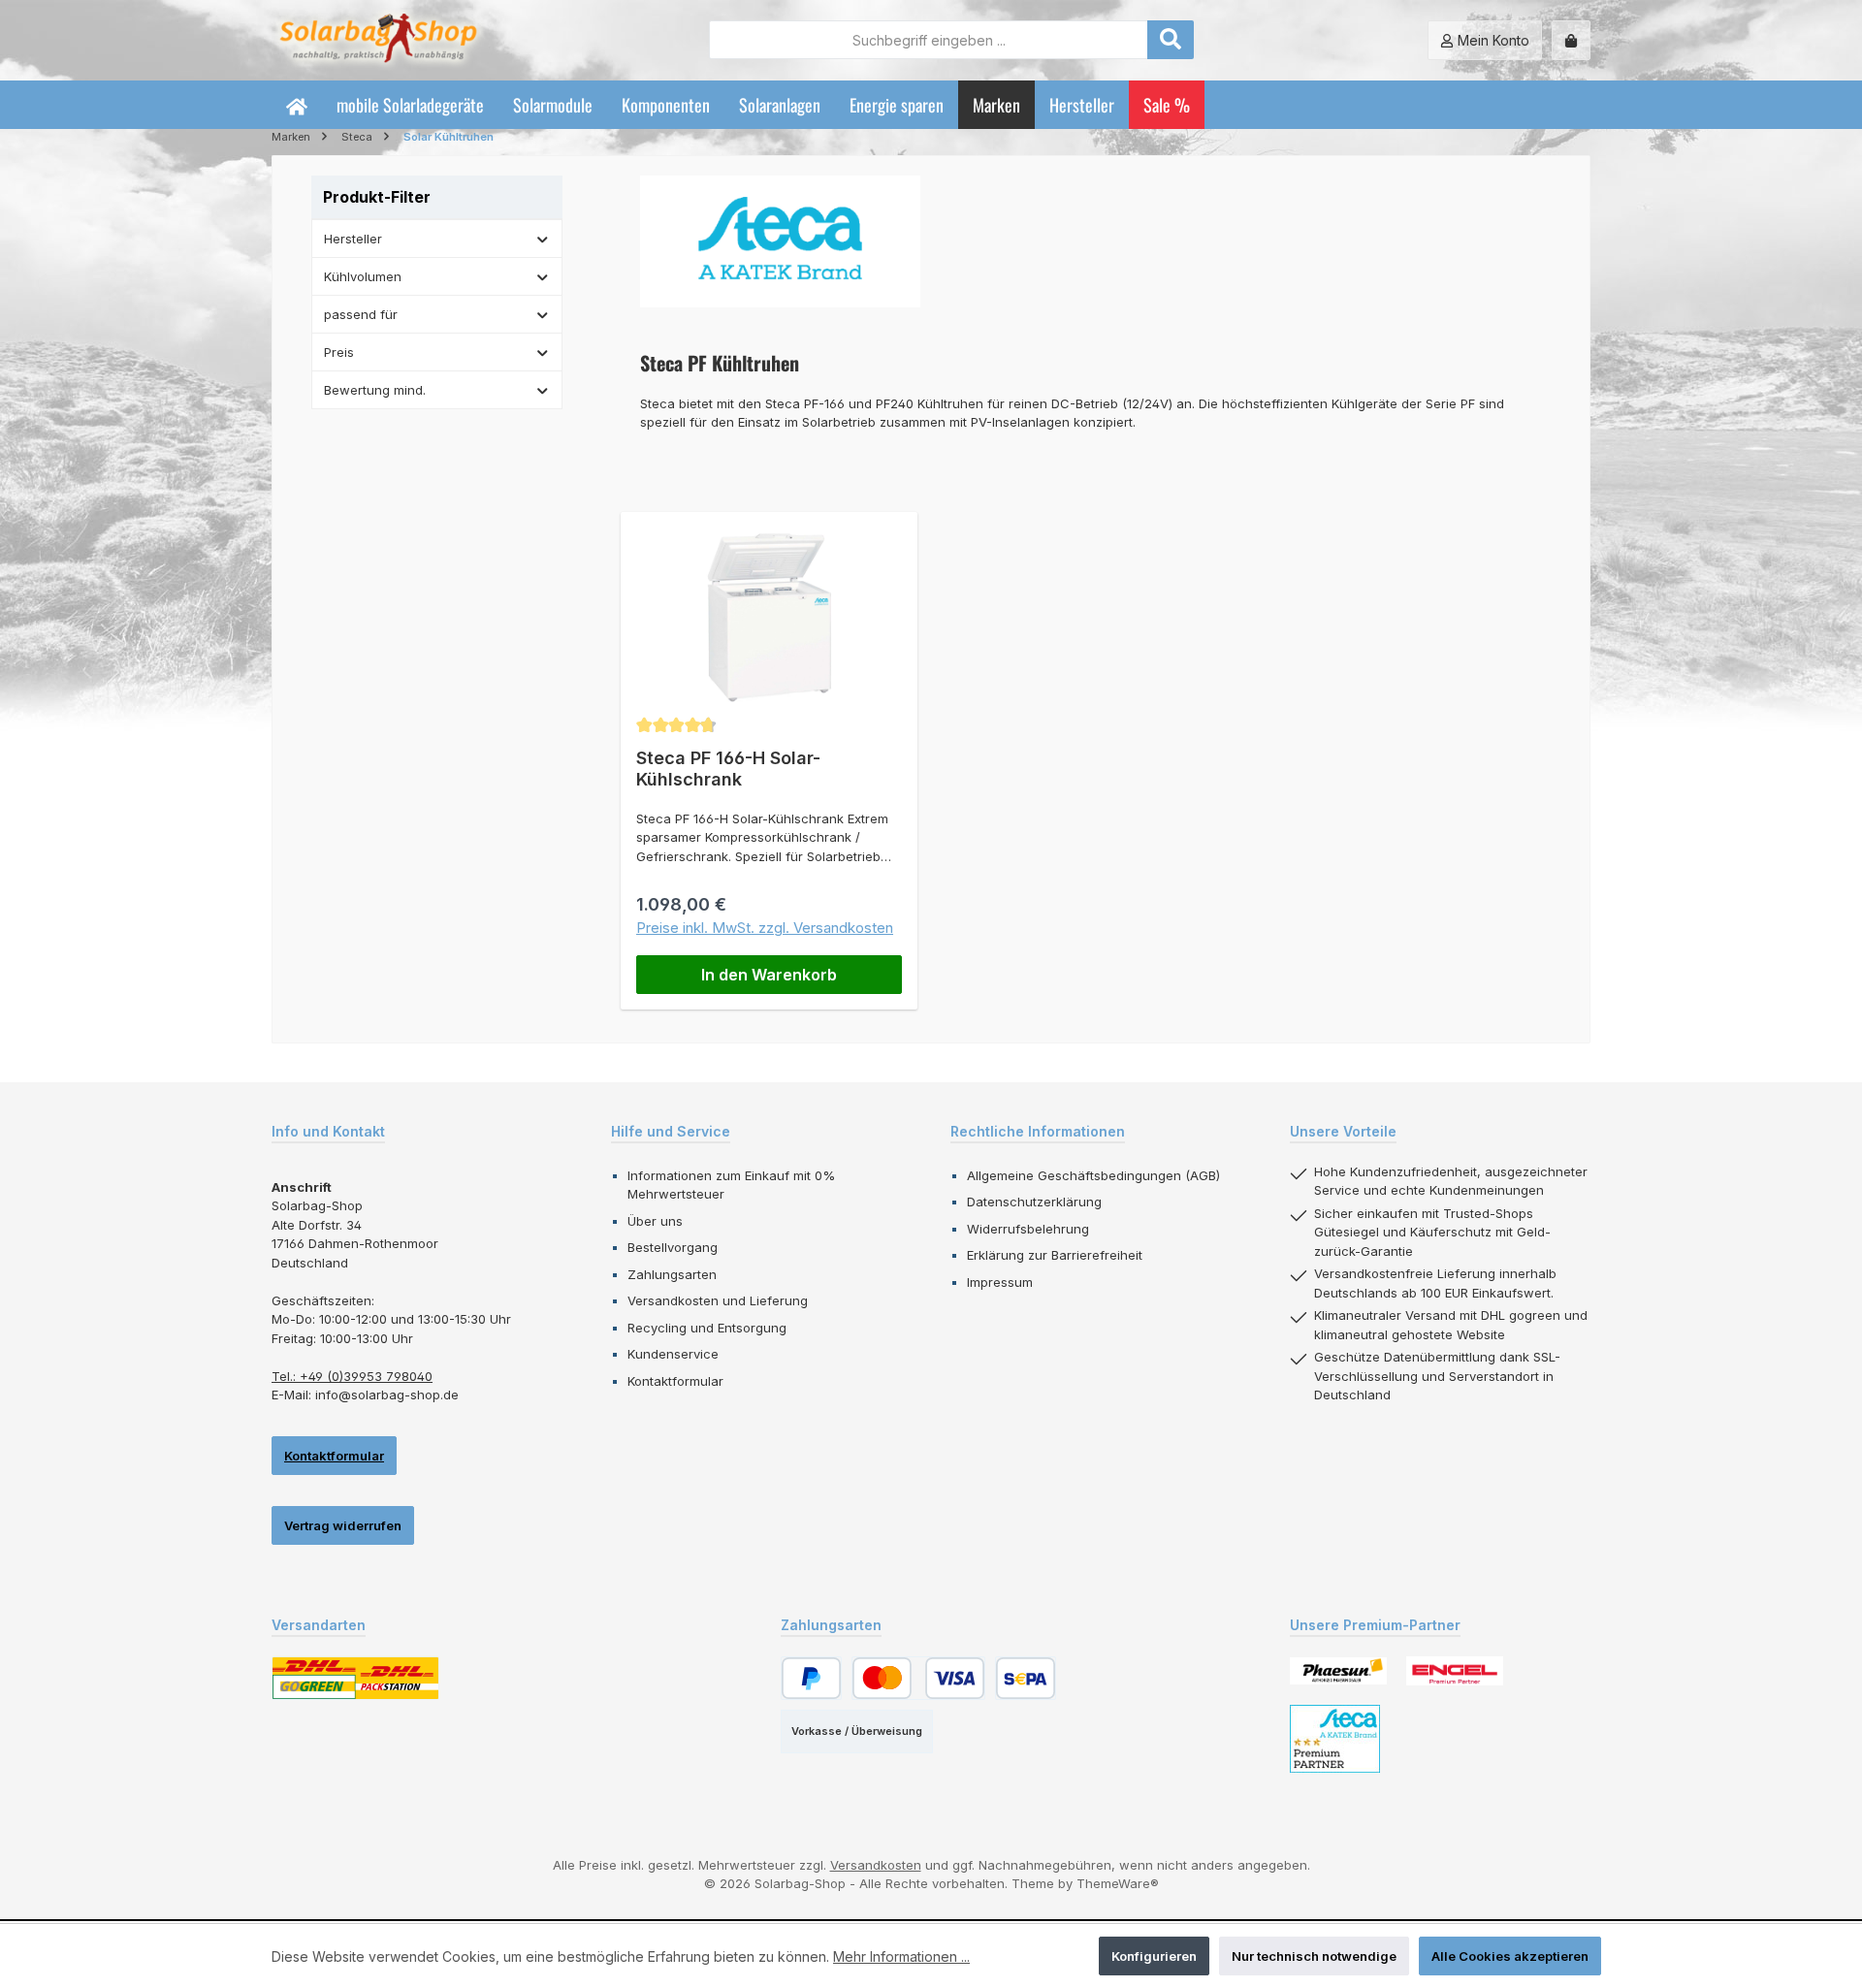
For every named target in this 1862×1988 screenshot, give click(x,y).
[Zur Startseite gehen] (378, 40)
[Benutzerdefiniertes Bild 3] (1335, 1739)
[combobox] (929, 40)
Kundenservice (673, 1354)
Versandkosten (876, 1865)
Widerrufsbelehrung (1028, 1229)
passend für (361, 314)
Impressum (1000, 1282)
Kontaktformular (334, 1456)
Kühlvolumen (363, 276)
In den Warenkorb (769, 975)
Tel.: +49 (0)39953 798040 (352, 1376)
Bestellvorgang (673, 1247)
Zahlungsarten (672, 1274)
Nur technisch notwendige (1314, 1956)
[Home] (297, 105)
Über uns (655, 1221)
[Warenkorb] (1571, 40)
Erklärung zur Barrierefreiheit (1055, 1255)
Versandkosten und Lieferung (718, 1300)
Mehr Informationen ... (901, 1956)
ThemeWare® (1118, 1883)
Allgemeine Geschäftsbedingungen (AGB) (1093, 1175)
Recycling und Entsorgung (707, 1328)
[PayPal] (811, 1678)
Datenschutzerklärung (1034, 1202)
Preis (339, 352)
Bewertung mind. (375, 390)
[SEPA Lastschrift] (1026, 1678)
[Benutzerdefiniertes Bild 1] (1338, 1670)
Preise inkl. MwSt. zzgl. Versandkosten (765, 928)
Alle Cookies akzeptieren (1510, 1956)
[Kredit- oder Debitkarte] (918, 1678)
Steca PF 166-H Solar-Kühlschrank (728, 769)
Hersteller (353, 239)
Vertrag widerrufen (343, 1525)
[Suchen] (1171, 40)
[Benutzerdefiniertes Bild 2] (1455, 1671)
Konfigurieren (1154, 1956)
